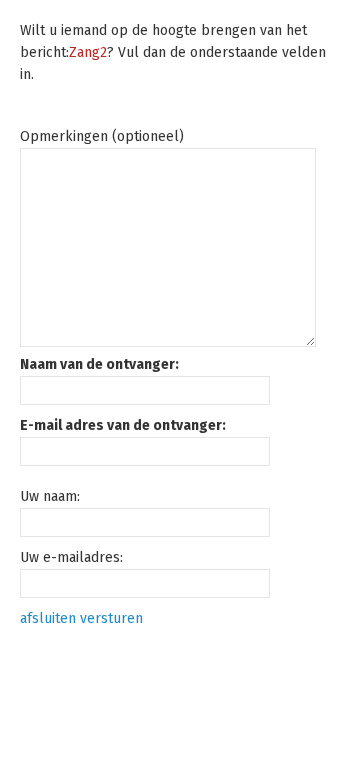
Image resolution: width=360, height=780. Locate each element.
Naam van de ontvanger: (99, 364)
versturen (111, 618)
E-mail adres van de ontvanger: (123, 425)
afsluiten (48, 618)
